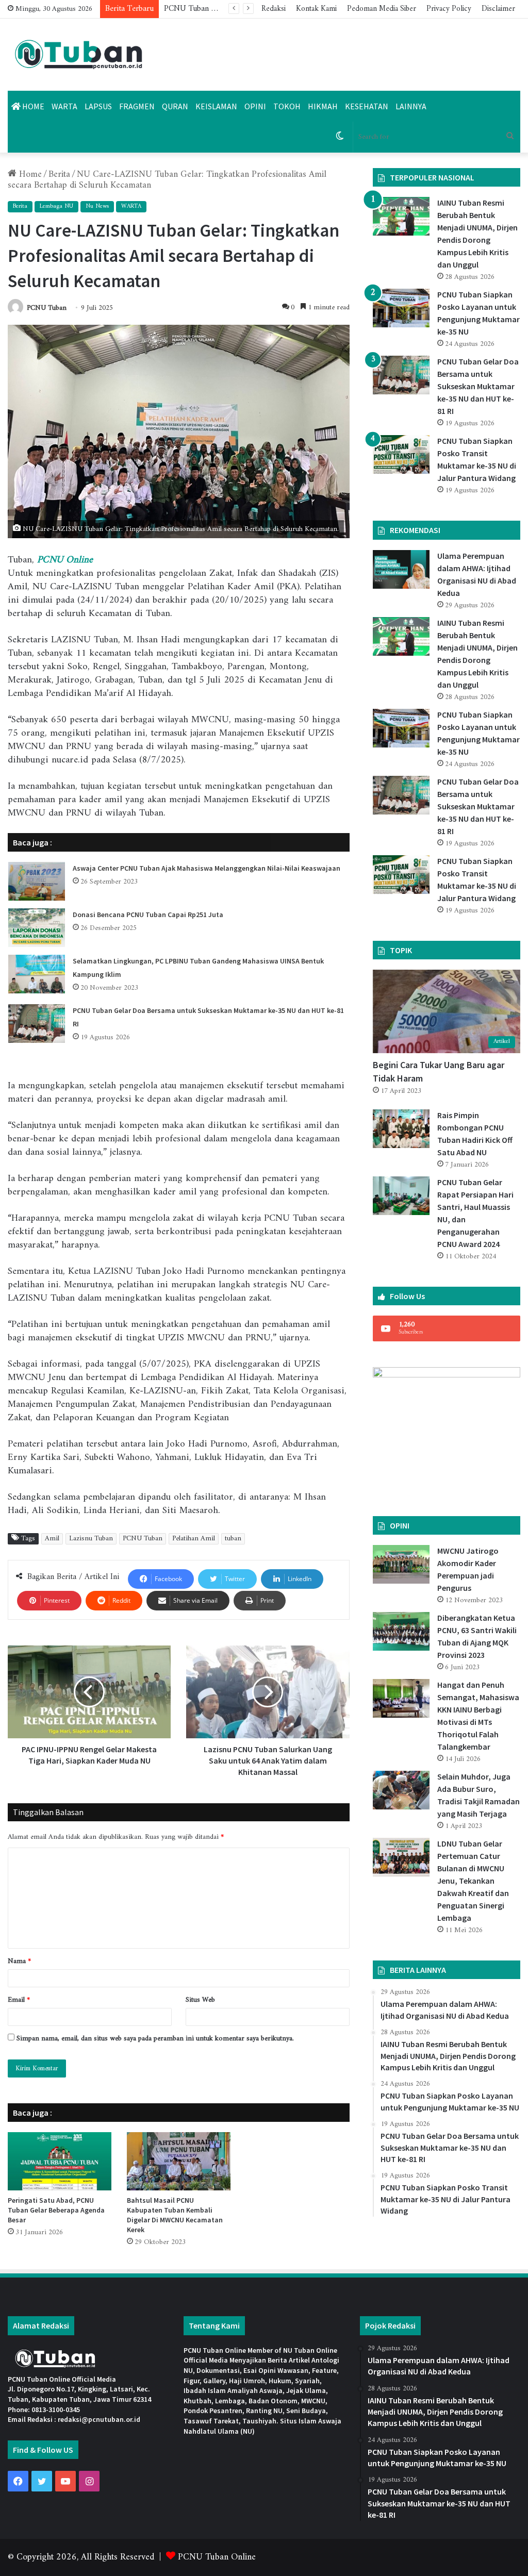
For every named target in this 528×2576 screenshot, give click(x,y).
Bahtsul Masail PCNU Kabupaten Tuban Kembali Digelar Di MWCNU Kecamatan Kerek (175, 2215)
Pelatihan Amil (194, 1539)
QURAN (175, 106)
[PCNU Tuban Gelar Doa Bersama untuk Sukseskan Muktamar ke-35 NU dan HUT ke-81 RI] (37, 1024)
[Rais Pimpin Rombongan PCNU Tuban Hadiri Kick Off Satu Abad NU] (401, 1129)
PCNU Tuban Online (217, 2557)
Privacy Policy (449, 9)
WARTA (64, 106)
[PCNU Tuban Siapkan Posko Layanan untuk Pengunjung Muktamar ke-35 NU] (401, 308)
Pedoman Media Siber (382, 9)
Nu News (97, 206)
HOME (32, 106)
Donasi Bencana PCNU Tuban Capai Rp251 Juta (148, 915)
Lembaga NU (56, 206)
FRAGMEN (137, 106)
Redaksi (274, 9)
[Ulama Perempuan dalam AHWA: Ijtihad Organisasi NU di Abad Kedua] (401, 569)
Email (19, 2000)
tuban (233, 1539)
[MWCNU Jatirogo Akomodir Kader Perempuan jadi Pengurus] (401, 1564)
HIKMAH (323, 106)
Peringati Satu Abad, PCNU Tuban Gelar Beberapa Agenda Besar (56, 2210)
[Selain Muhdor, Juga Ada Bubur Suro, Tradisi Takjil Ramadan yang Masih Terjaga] (401, 1790)
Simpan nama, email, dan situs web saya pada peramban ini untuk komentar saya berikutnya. (155, 2039)
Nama (19, 1961)
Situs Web (200, 2000)
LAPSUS (98, 106)
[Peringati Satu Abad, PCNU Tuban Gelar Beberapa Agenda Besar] (60, 2161)
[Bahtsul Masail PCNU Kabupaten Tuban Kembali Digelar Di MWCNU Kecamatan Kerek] (179, 2161)
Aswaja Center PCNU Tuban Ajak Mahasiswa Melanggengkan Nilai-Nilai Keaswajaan (207, 868)
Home (29, 174)
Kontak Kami (316, 9)
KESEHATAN (367, 106)
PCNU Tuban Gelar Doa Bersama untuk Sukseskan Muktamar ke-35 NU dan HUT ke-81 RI (478, 386)
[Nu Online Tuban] (79, 55)
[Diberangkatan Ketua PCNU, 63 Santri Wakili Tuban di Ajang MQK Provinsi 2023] (401, 1631)
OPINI (255, 106)
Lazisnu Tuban (91, 1539)
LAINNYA (411, 106)
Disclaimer (498, 9)
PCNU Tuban (47, 308)
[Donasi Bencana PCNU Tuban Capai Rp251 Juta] (37, 928)
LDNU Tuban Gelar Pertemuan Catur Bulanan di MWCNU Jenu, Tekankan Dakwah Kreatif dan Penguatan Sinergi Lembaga (473, 1881)
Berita (59, 174)
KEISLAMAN (216, 106)
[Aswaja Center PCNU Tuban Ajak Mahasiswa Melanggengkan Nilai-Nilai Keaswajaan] (37, 881)
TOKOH (287, 106)
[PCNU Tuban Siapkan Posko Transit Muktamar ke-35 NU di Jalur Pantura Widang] (401, 454)
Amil (52, 1539)
